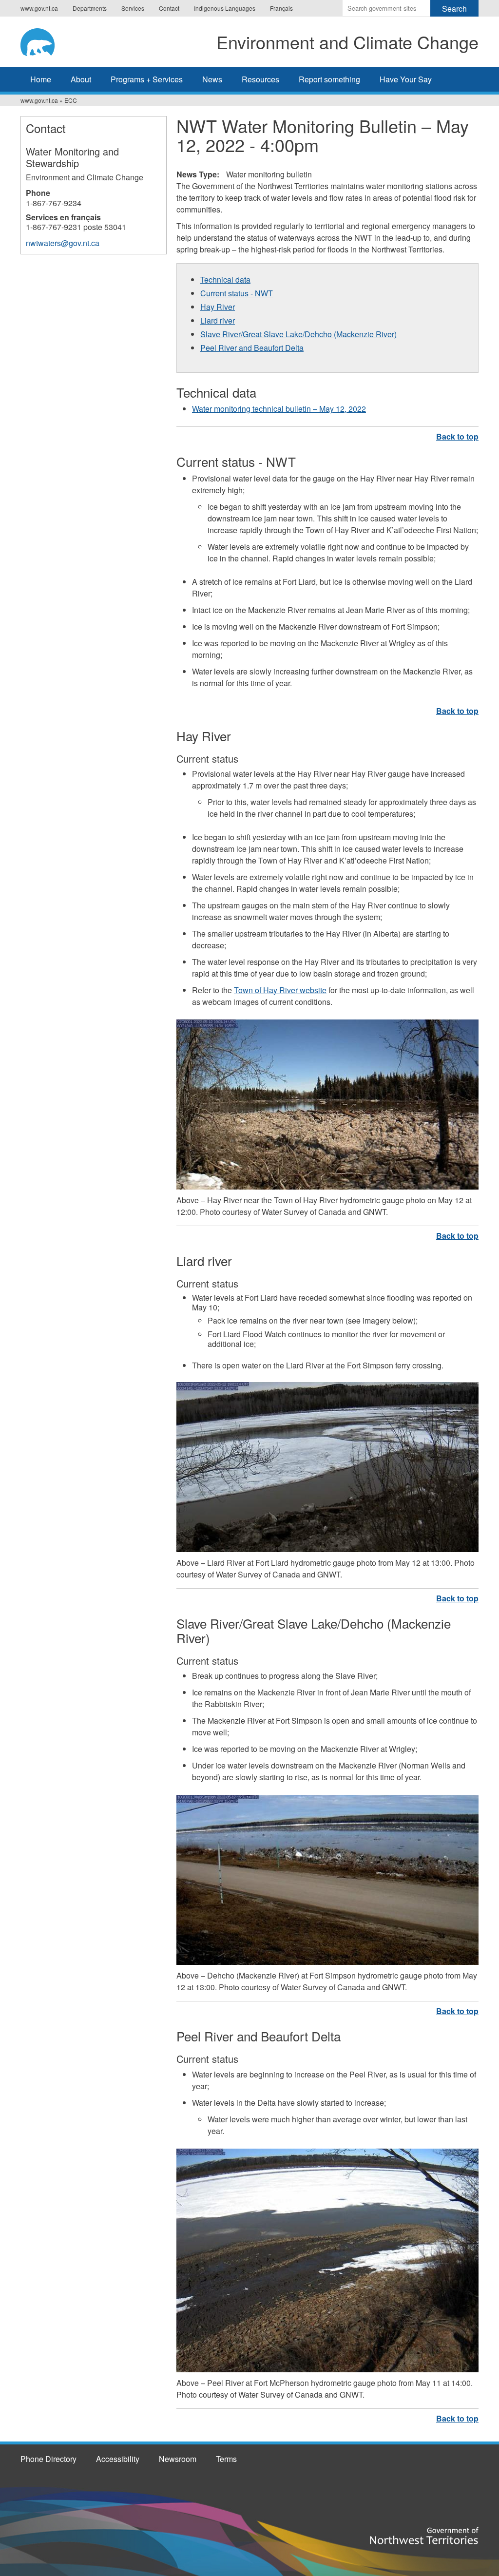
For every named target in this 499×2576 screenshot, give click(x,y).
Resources (260, 79)
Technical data (225, 279)
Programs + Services (147, 79)
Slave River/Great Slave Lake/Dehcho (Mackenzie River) (298, 334)
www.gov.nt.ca (39, 8)
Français (281, 8)
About (81, 79)
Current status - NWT (237, 293)
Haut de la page (457, 436)
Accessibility (118, 2459)
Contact (169, 8)
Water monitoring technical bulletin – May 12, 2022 (279, 409)
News (212, 79)
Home (41, 79)
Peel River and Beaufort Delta (252, 348)
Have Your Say (406, 79)
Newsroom (178, 2459)
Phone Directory (48, 2459)
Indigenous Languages (225, 8)
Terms (226, 2459)
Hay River (218, 307)
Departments (90, 8)
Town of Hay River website (280, 990)
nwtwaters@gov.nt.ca (63, 243)
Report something (329, 79)
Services (133, 8)
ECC (71, 100)
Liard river (218, 320)
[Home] (47, 40)
